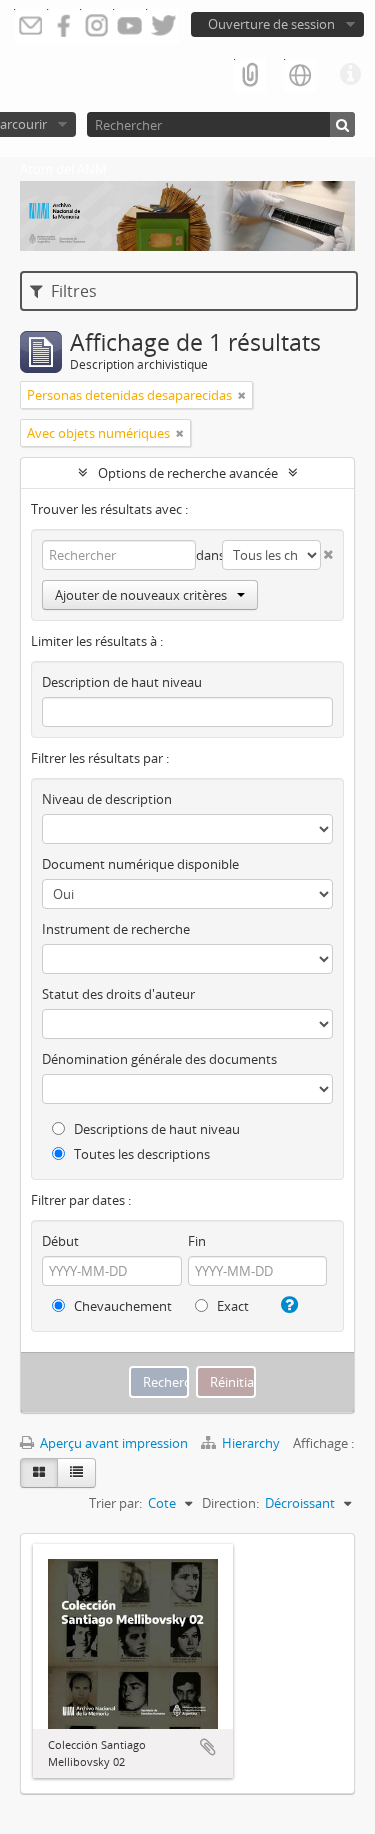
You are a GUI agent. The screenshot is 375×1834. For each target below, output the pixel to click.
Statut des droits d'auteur (118, 994)
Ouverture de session (271, 24)
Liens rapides (350, 75)
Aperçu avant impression (112, 1443)
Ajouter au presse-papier (208, 1747)
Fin (197, 1241)
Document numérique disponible (140, 864)
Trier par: (115, 1503)
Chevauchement (121, 1306)
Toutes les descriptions (140, 1154)
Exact (231, 1306)
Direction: (230, 1503)
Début (60, 1241)
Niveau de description (107, 799)
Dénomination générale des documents (159, 1059)
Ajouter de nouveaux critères (141, 595)
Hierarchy (251, 1443)
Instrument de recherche (116, 929)
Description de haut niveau (122, 682)
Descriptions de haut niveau (155, 1129)
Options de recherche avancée (188, 473)
